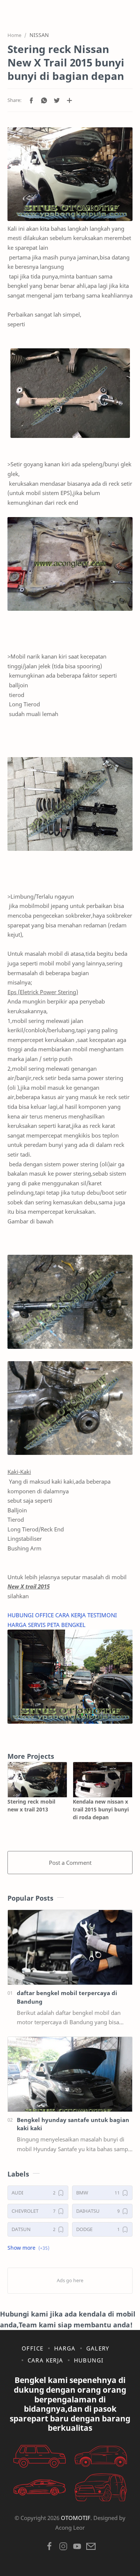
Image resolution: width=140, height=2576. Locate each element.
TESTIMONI (102, 1615)
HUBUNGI (21, 1615)
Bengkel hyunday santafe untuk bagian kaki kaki (73, 2124)
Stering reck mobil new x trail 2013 (31, 1805)
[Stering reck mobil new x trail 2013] (37, 1780)
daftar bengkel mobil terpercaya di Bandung (67, 1997)
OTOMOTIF (76, 2518)
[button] (31, 100)
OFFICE (45, 1615)
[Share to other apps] (69, 100)
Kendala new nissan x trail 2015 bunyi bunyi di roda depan (101, 1809)
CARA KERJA (71, 1615)
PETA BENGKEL (67, 1625)
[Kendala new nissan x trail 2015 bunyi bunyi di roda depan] (103, 1780)
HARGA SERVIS (27, 1625)
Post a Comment (70, 1863)
